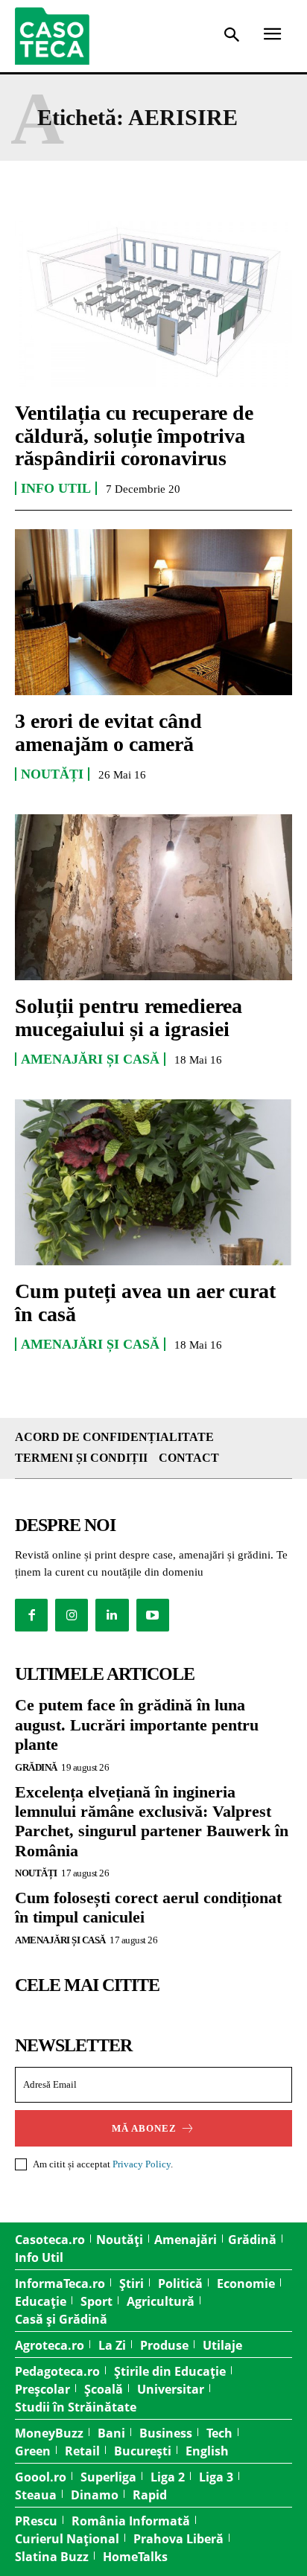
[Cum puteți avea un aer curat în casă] (153, 1182)
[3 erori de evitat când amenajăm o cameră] (153, 612)
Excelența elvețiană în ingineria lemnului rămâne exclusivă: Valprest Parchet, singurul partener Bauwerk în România (152, 1821)
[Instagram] (72, 1615)
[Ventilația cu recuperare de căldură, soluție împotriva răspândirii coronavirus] (153, 304)
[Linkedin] (112, 1615)
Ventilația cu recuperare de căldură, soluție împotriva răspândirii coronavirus (134, 436)
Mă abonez (144, 2128)
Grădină (36, 1767)
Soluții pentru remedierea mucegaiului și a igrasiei (129, 1017)
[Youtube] (153, 1615)
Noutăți (52, 774)
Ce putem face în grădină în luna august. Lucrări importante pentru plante (137, 1725)
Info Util (56, 488)
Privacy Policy (142, 2164)
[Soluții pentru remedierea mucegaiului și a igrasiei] (153, 897)
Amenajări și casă (90, 1059)
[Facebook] (31, 1615)
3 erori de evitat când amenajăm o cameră (108, 732)
